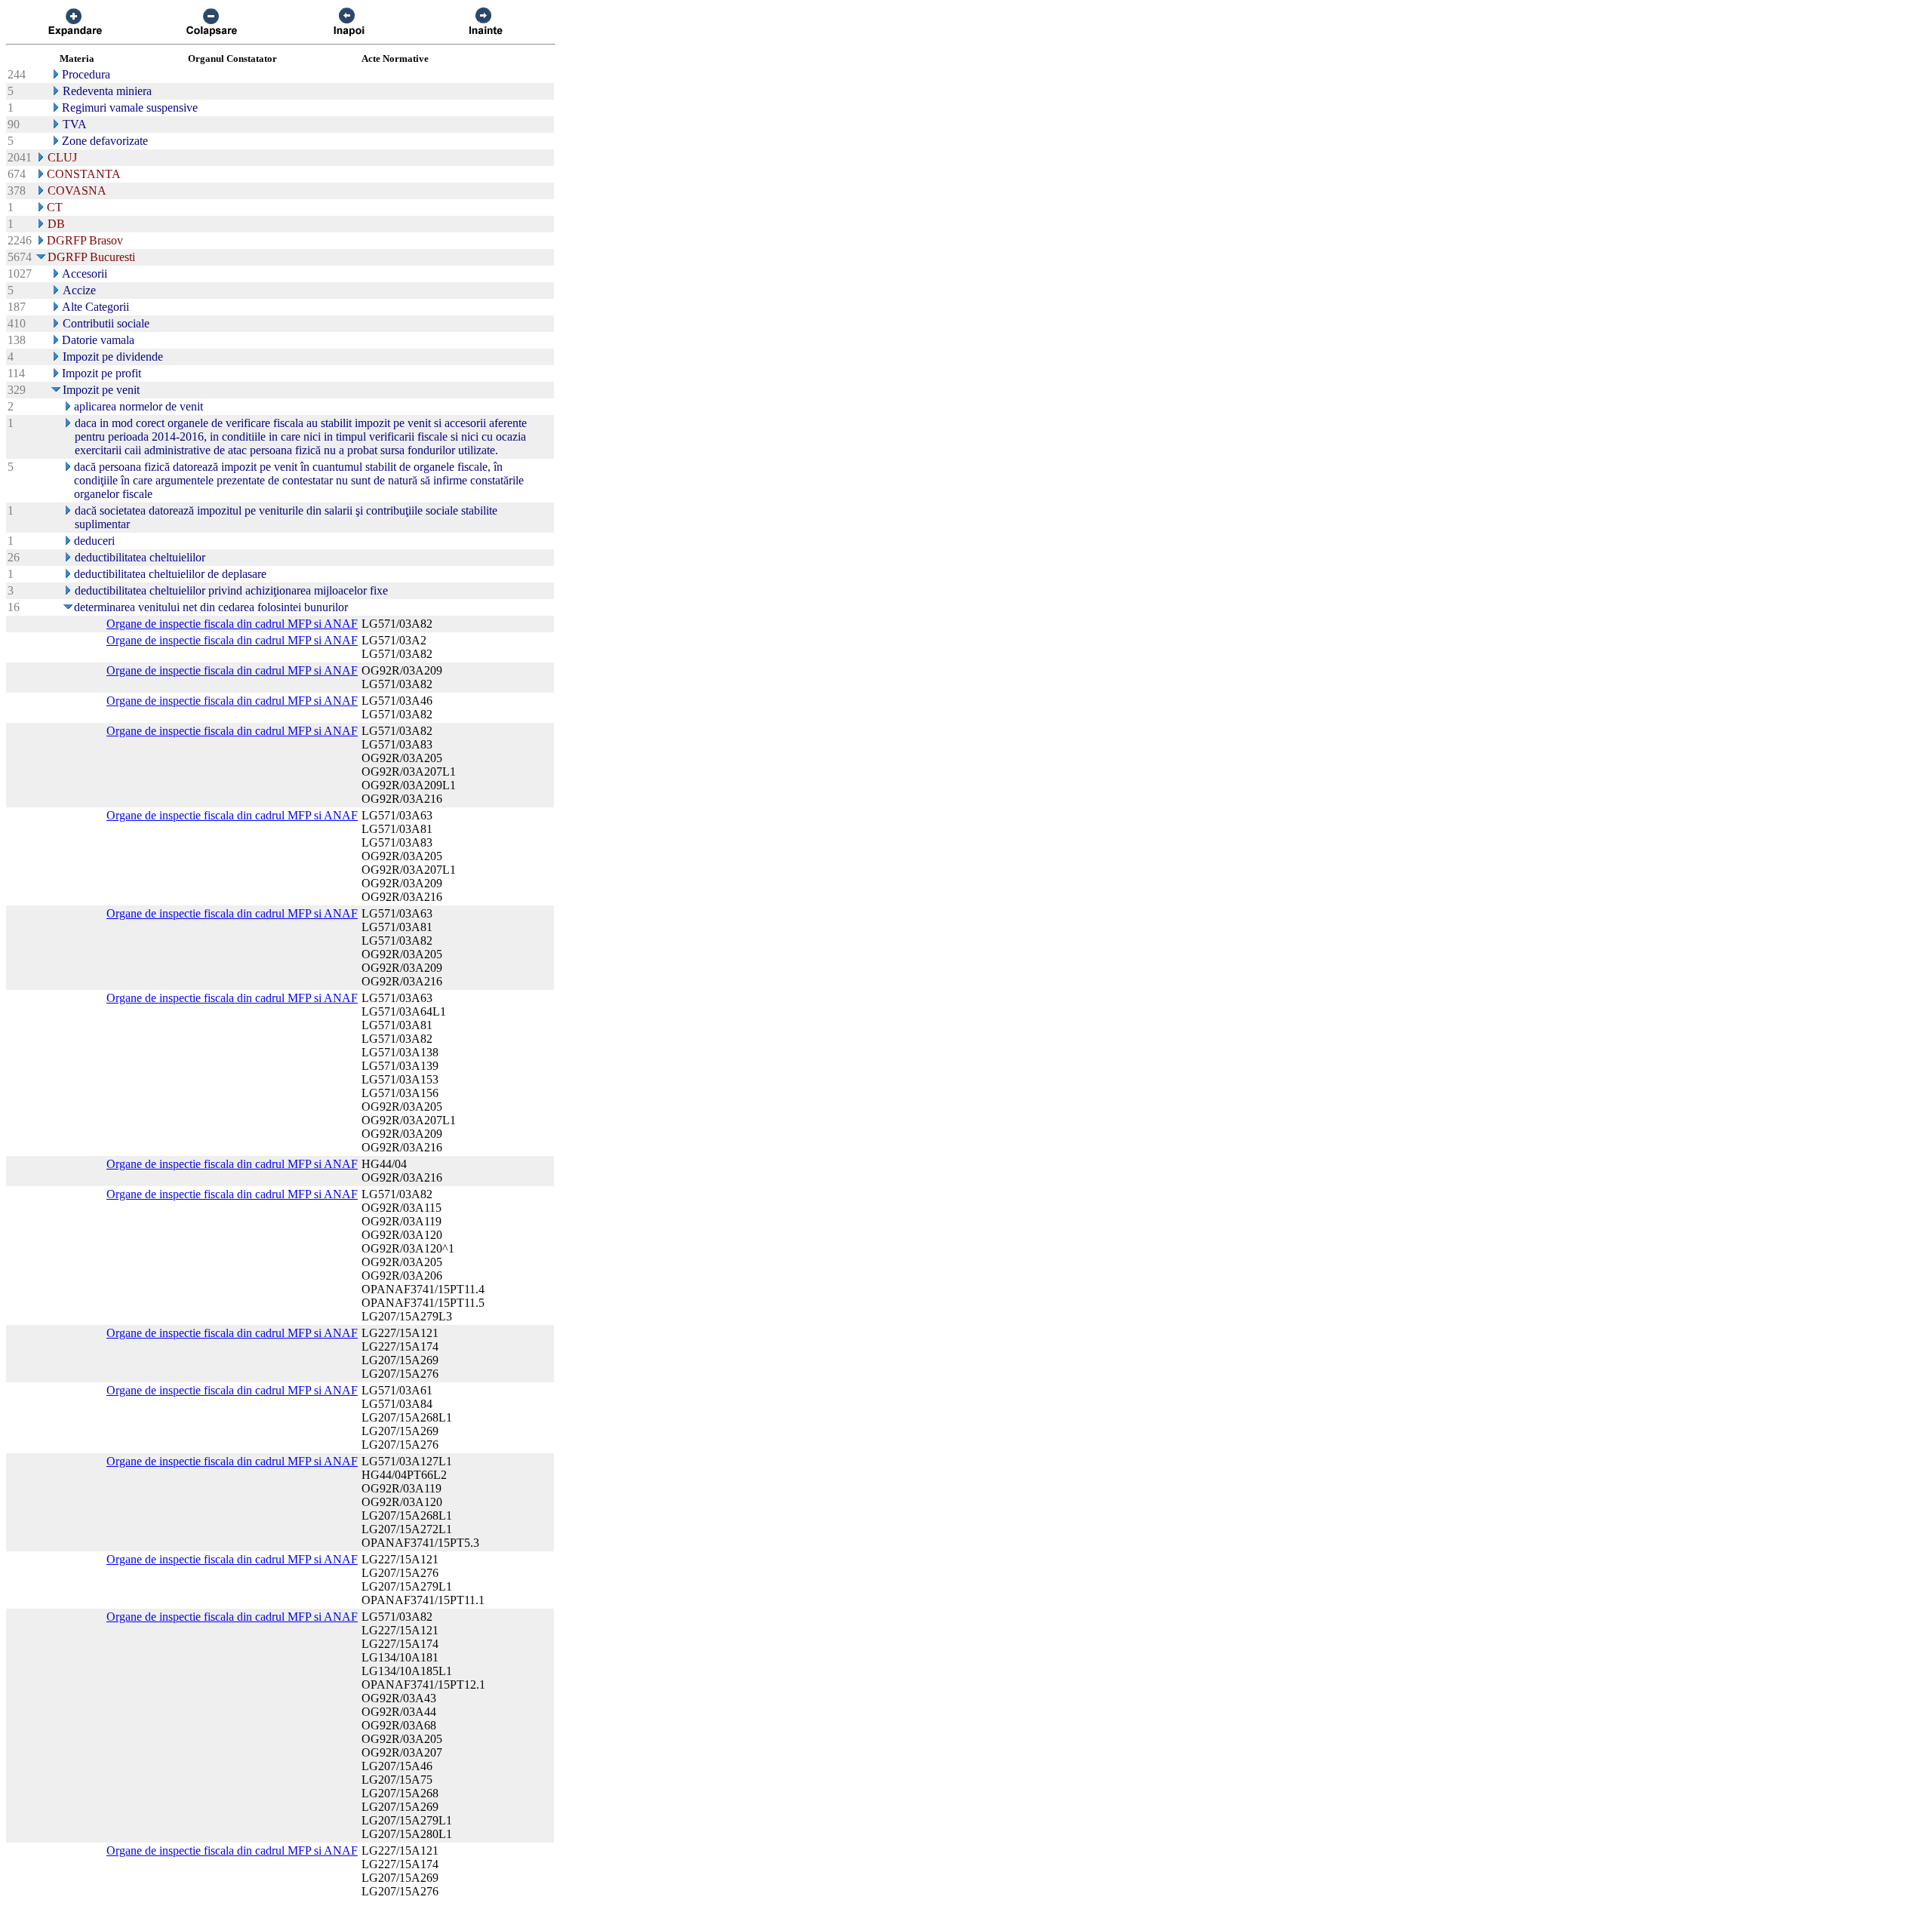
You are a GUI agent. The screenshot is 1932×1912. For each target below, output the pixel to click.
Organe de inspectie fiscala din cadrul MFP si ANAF (232, 624)
